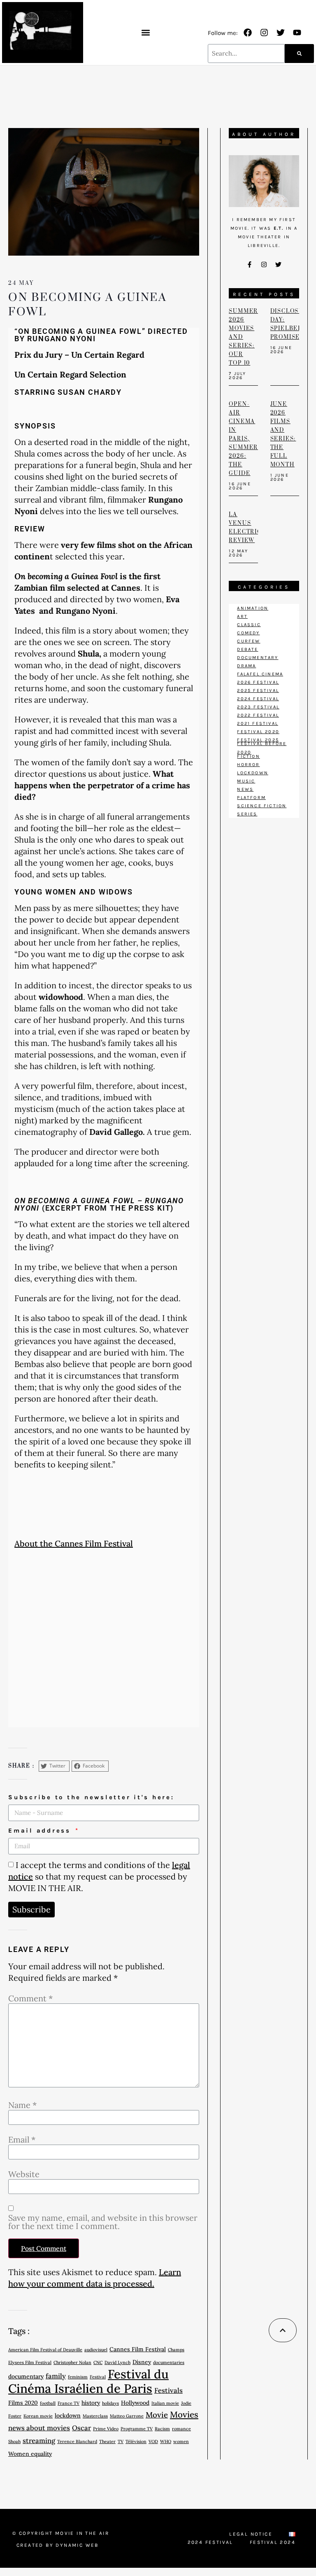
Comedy (248, 633)
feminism (78, 2377)
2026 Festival (258, 682)
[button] (145, 32)
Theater (107, 2441)
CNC (98, 2362)
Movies (184, 2414)
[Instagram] (264, 33)
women (181, 2441)
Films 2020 (23, 2403)
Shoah (14, 2441)
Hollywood (135, 2403)
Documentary (258, 658)
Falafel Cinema (260, 674)
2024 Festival (258, 699)
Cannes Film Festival (138, 2349)
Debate (247, 649)
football (48, 2403)
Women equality (30, 2454)
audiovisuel (96, 2350)
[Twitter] (281, 33)
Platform (251, 798)
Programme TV (137, 2429)
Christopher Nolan (72, 2362)
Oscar (81, 2428)
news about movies (39, 2428)
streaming (39, 2441)
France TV (69, 2403)
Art (242, 616)
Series (247, 814)
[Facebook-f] (250, 264)
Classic (249, 625)
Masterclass (95, 2416)
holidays (110, 2403)
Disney (142, 2362)
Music (246, 781)
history (91, 2403)
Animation (253, 608)
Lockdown (253, 773)
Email (22, 2140)
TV (121, 2441)
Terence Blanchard (77, 2441)
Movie (157, 2415)
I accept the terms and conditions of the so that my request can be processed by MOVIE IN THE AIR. (99, 1876)
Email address (41, 1831)
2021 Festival (258, 723)
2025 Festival (258, 691)
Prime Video (106, 2429)
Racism (162, 2429)
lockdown (68, 2415)
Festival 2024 (273, 2542)
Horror (248, 765)
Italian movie (165, 2403)
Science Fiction (262, 806)
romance (181, 2429)
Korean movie (38, 2416)
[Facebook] (248, 33)
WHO (166, 2441)
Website (24, 2174)
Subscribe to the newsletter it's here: (91, 1797)
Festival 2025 (258, 740)
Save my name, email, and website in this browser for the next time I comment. (103, 2222)
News (245, 789)
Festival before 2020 (262, 748)
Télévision (136, 2441)
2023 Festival (258, 707)
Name (22, 2105)
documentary (26, 2376)
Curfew (249, 641)
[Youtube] (297, 33)
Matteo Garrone (127, 2416)
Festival (98, 2377)
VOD (153, 2441)
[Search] (299, 54)
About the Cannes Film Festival (74, 1543)
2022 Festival (258, 715)
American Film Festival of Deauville (45, 2350)
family (56, 2376)
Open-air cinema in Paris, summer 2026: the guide (243, 439)
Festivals (168, 2390)
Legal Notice (251, 2534)
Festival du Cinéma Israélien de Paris (88, 2381)
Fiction (248, 756)
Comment (30, 1998)
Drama (246, 666)
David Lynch (117, 2362)
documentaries (169, 2362)
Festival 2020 (258, 732)
